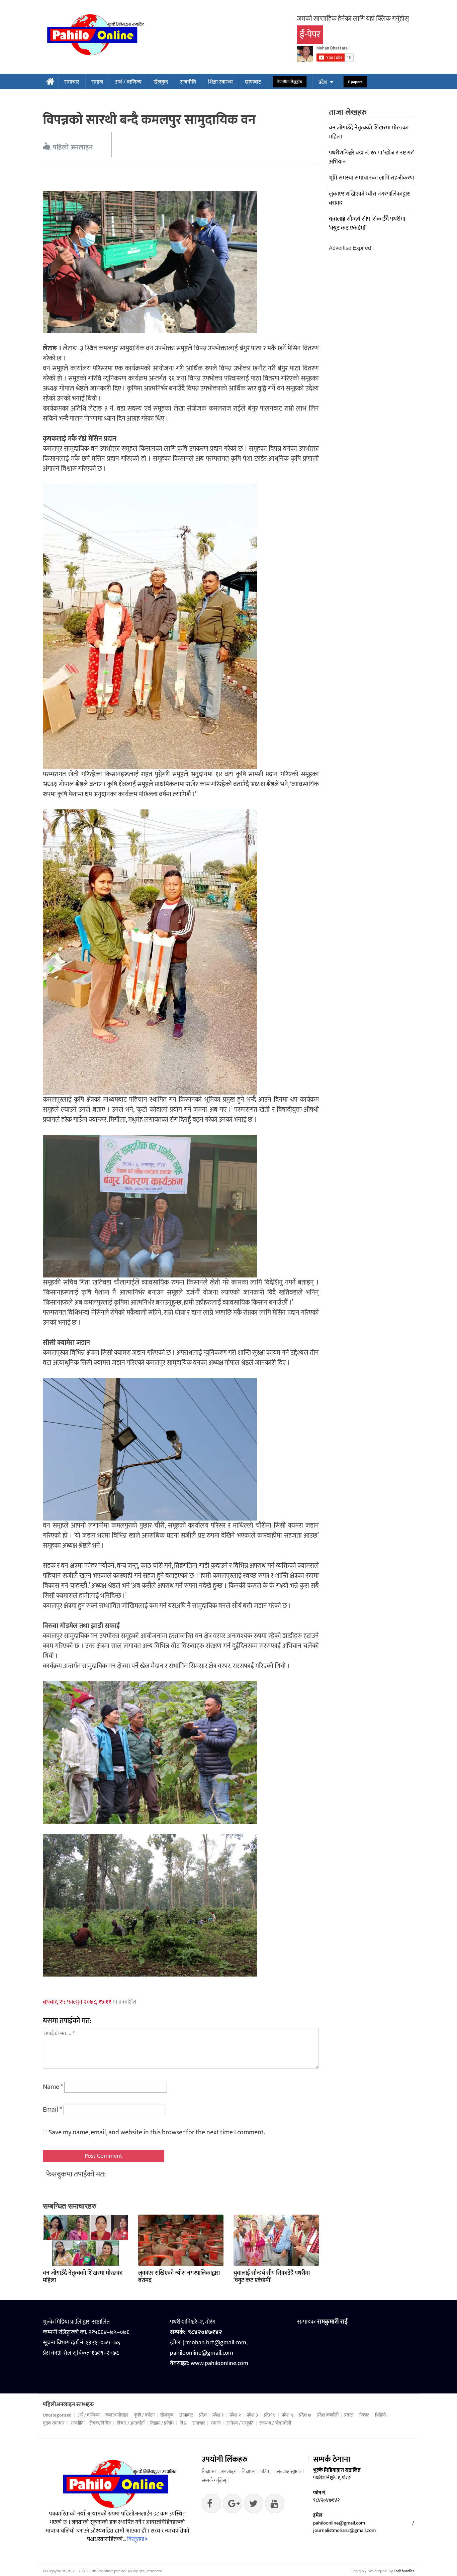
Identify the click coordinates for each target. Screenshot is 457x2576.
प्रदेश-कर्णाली (328, 2415)
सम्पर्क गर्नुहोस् (214, 2481)
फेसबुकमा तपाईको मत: (76, 2174)
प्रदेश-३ (252, 2415)
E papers (355, 82)
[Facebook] (211, 2505)
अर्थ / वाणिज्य (128, 82)
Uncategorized (57, 2415)
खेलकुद (161, 82)
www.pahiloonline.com (219, 2363)
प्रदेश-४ (270, 2415)
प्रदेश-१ (218, 2415)
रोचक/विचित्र (100, 2423)
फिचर (364, 2415)
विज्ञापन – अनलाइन (219, 2472)
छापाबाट (253, 82)
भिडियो (380, 2415)
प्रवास (349, 2415)
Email (52, 2110)
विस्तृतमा (136, 2539)
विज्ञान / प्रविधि (162, 2423)
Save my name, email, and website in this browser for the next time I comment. (157, 2132)
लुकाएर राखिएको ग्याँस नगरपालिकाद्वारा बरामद (179, 2277)
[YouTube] (275, 2505)
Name (53, 2087)
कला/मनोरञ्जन (117, 2415)
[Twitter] (233, 2505)
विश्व (183, 2423)
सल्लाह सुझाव (289, 2472)
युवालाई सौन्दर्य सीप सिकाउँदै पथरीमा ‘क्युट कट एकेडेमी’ (272, 2277)
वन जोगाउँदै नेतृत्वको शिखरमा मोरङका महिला (83, 2277)
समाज (97, 82)
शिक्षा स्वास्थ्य (220, 82)
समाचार (72, 82)
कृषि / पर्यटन (144, 2415)
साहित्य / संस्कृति (240, 2423)
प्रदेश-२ (235, 2415)
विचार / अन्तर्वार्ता (131, 2423)
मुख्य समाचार (54, 2423)
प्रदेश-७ (305, 2415)
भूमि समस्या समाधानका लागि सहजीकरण (371, 178)
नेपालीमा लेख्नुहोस (290, 82)
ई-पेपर (310, 35)
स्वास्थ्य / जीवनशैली (275, 2423)
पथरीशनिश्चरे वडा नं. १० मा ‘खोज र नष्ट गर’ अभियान (371, 157)
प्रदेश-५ (288, 2415)
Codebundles (404, 2571)
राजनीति (188, 82)
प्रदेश (323, 82)
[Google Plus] (254, 2505)
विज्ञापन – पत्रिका (257, 2472)
